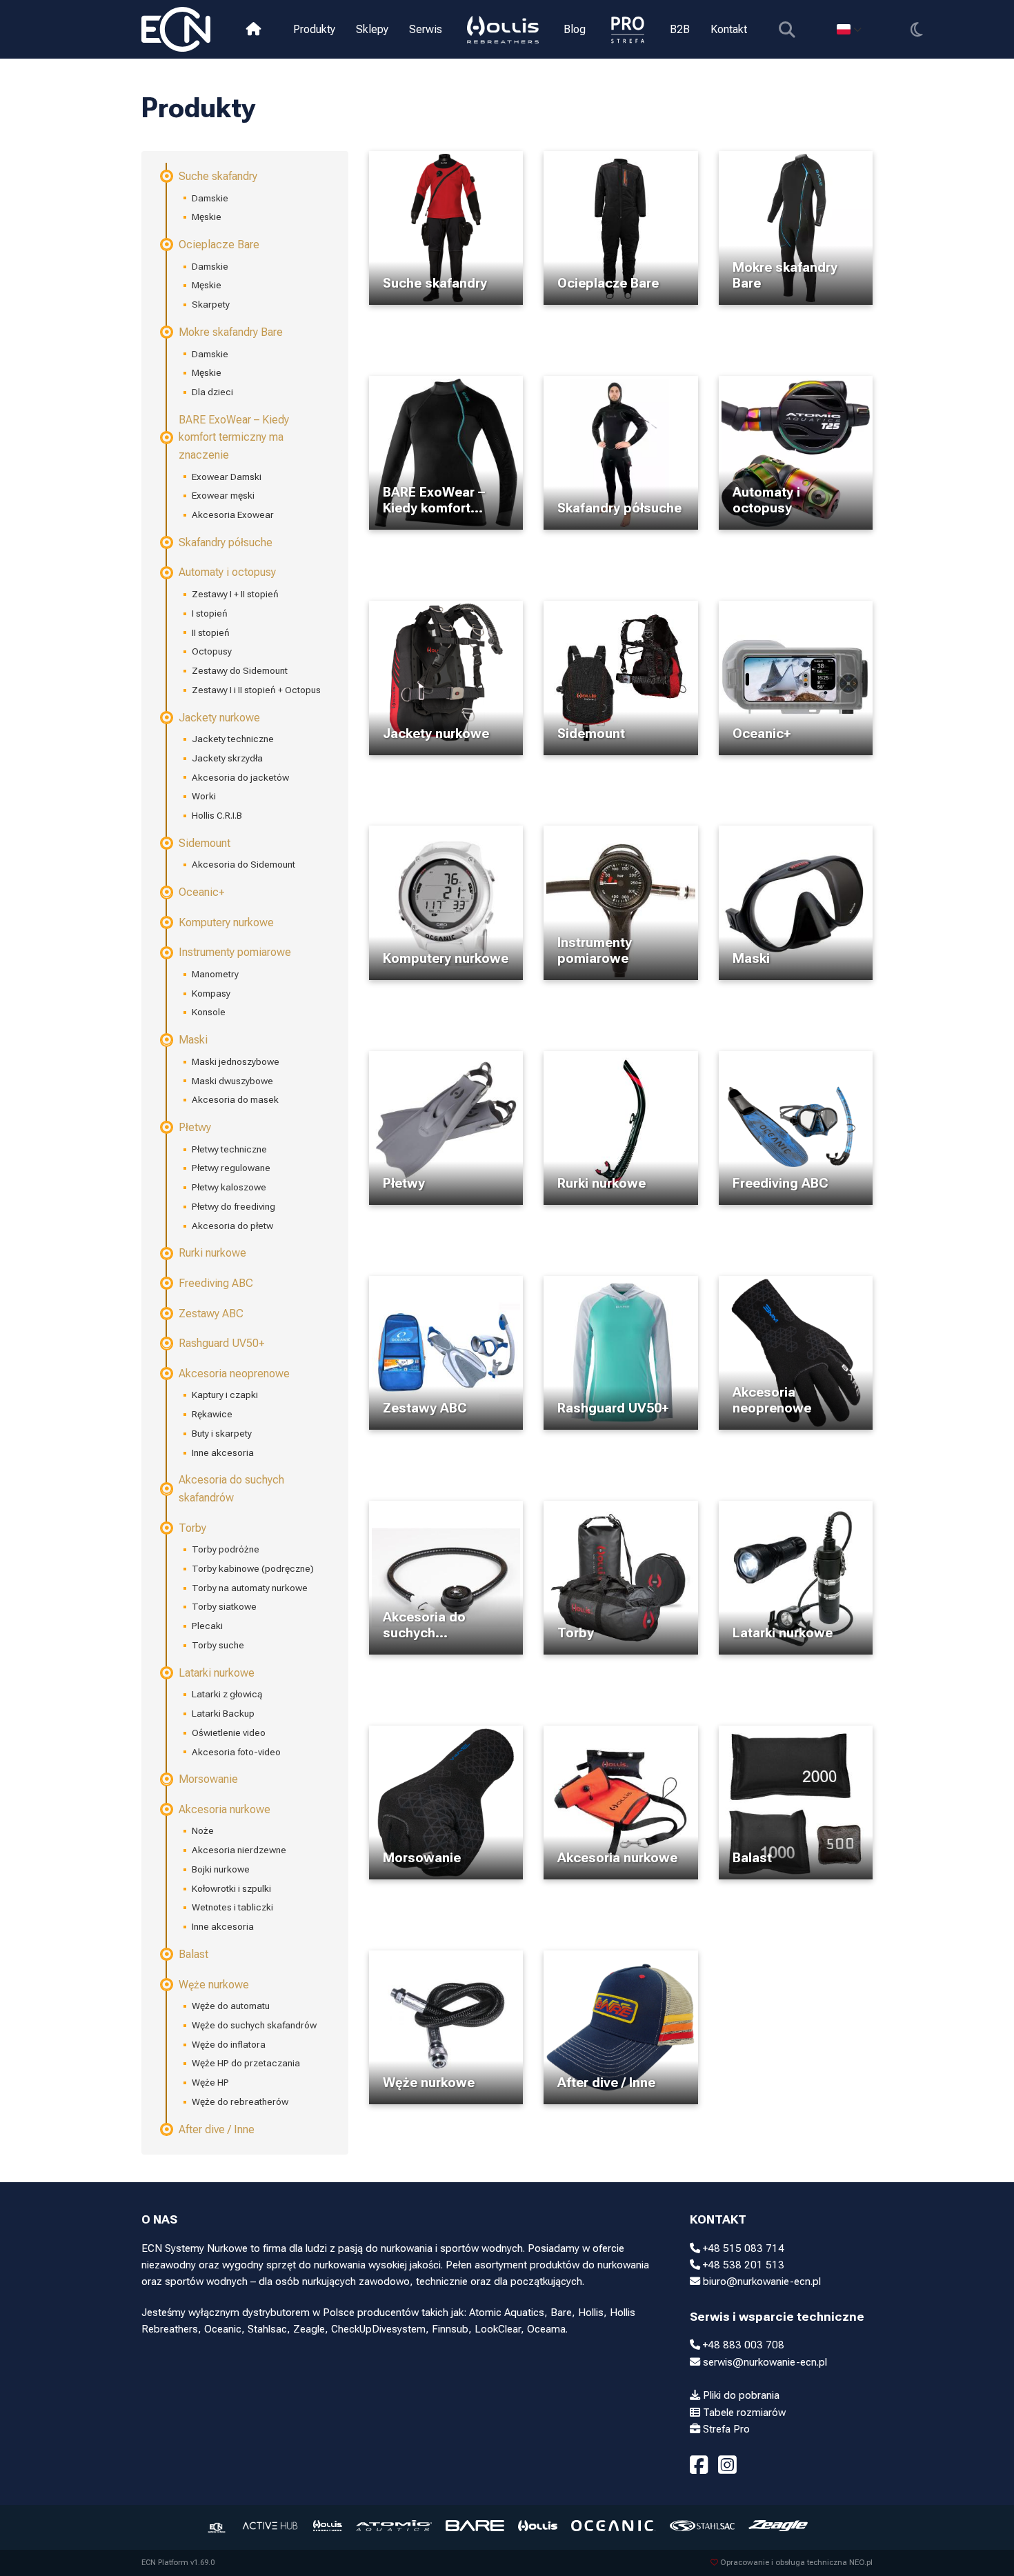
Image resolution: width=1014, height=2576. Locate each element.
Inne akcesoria (223, 1452)
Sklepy (372, 29)
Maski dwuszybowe (232, 1081)
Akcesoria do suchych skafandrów (231, 1489)
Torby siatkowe (224, 1606)
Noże (203, 1830)
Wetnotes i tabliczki (232, 1907)
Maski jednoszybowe (236, 1061)
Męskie (207, 217)
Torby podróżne (226, 1549)
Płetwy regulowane (231, 1168)
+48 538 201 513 (742, 2265)
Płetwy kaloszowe (229, 1187)
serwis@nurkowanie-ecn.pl (764, 2362)
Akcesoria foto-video (236, 1752)
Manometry (215, 974)
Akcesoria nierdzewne (239, 1850)
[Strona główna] (254, 29)
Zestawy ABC (211, 1314)
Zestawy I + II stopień (235, 594)
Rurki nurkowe (212, 1253)
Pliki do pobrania (740, 2395)
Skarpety (211, 304)
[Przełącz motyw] (916, 29)
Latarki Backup (223, 1713)
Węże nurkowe (214, 1985)
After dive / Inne (217, 2129)
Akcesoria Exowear (233, 515)
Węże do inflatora (229, 2044)
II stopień (211, 632)
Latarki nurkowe (217, 1673)
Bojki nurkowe (221, 1869)
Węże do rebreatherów (240, 2101)
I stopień (210, 613)
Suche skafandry (218, 176)
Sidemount (205, 843)
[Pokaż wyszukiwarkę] (787, 29)
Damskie (210, 198)
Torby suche (218, 1645)
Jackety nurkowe (219, 718)
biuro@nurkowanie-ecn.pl (761, 2282)
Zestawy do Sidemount (240, 670)
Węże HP (210, 2082)
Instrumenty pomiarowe (235, 952)
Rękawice (212, 1414)
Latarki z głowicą (227, 1694)
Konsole (209, 1012)
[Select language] (849, 29)
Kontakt (729, 29)
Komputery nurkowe (226, 922)
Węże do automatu (231, 2006)
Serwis (426, 29)
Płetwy (195, 1127)
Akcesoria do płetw (232, 1226)
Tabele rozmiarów (743, 2413)
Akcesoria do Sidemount (243, 864)
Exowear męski (223, 495)
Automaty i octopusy (227, 572)
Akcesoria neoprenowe (234, 1374)
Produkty (314, 29)
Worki (204, 796)
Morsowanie (208, 1779)
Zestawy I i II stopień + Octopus (256, 690)
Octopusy (212, 651)
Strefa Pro (725, 2429)
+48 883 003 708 (742, 2345)
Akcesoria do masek (235, 1099)
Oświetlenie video (229, 1733)
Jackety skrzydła (227, 758)
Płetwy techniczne (229, 1149)
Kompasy (211, 993)
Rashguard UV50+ (221, 1343)
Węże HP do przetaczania (246, 2063)
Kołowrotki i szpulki (231, 1888)
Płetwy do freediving (233, 1206)
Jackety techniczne (233, 739)
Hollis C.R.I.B (217, 815)
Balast (193, 1954)
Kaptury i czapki (225, 1395)
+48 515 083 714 (742, 2248)
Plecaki (207, 1626)
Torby (192, 1528)
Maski (193, 1040)
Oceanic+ (201, 892)
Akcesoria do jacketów (240, 777)
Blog (575, 29)
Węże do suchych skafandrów (254, 2025)
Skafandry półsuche (226, 542)
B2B (680, 29)
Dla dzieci (212, 392)
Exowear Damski (227, 477)
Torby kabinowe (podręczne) (253, 1568)
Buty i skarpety (222, 1433)
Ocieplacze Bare (219, 244)
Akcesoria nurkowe (225, 1809)
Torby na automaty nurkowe (250, 1588)
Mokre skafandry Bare (231, 332)
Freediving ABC (216, 1283)
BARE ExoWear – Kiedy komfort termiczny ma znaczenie (234, 437)
